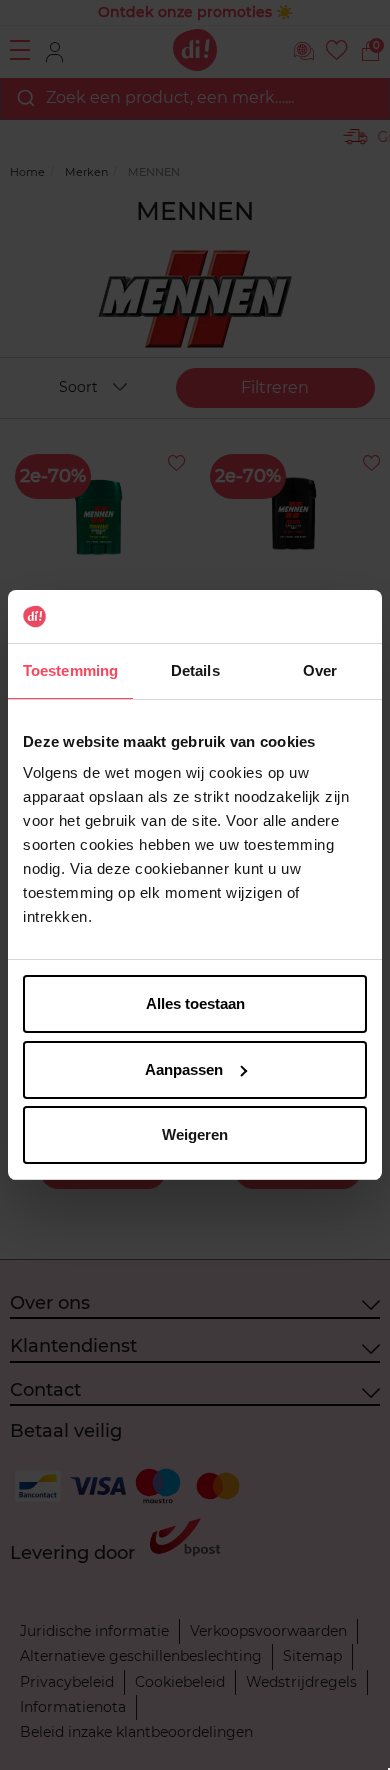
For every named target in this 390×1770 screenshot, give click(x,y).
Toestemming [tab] (70, 670)
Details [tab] (195, 670)
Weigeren (195, 1134)
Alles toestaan (195, 1003)
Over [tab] (320, 670)
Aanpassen (184, 1069)
